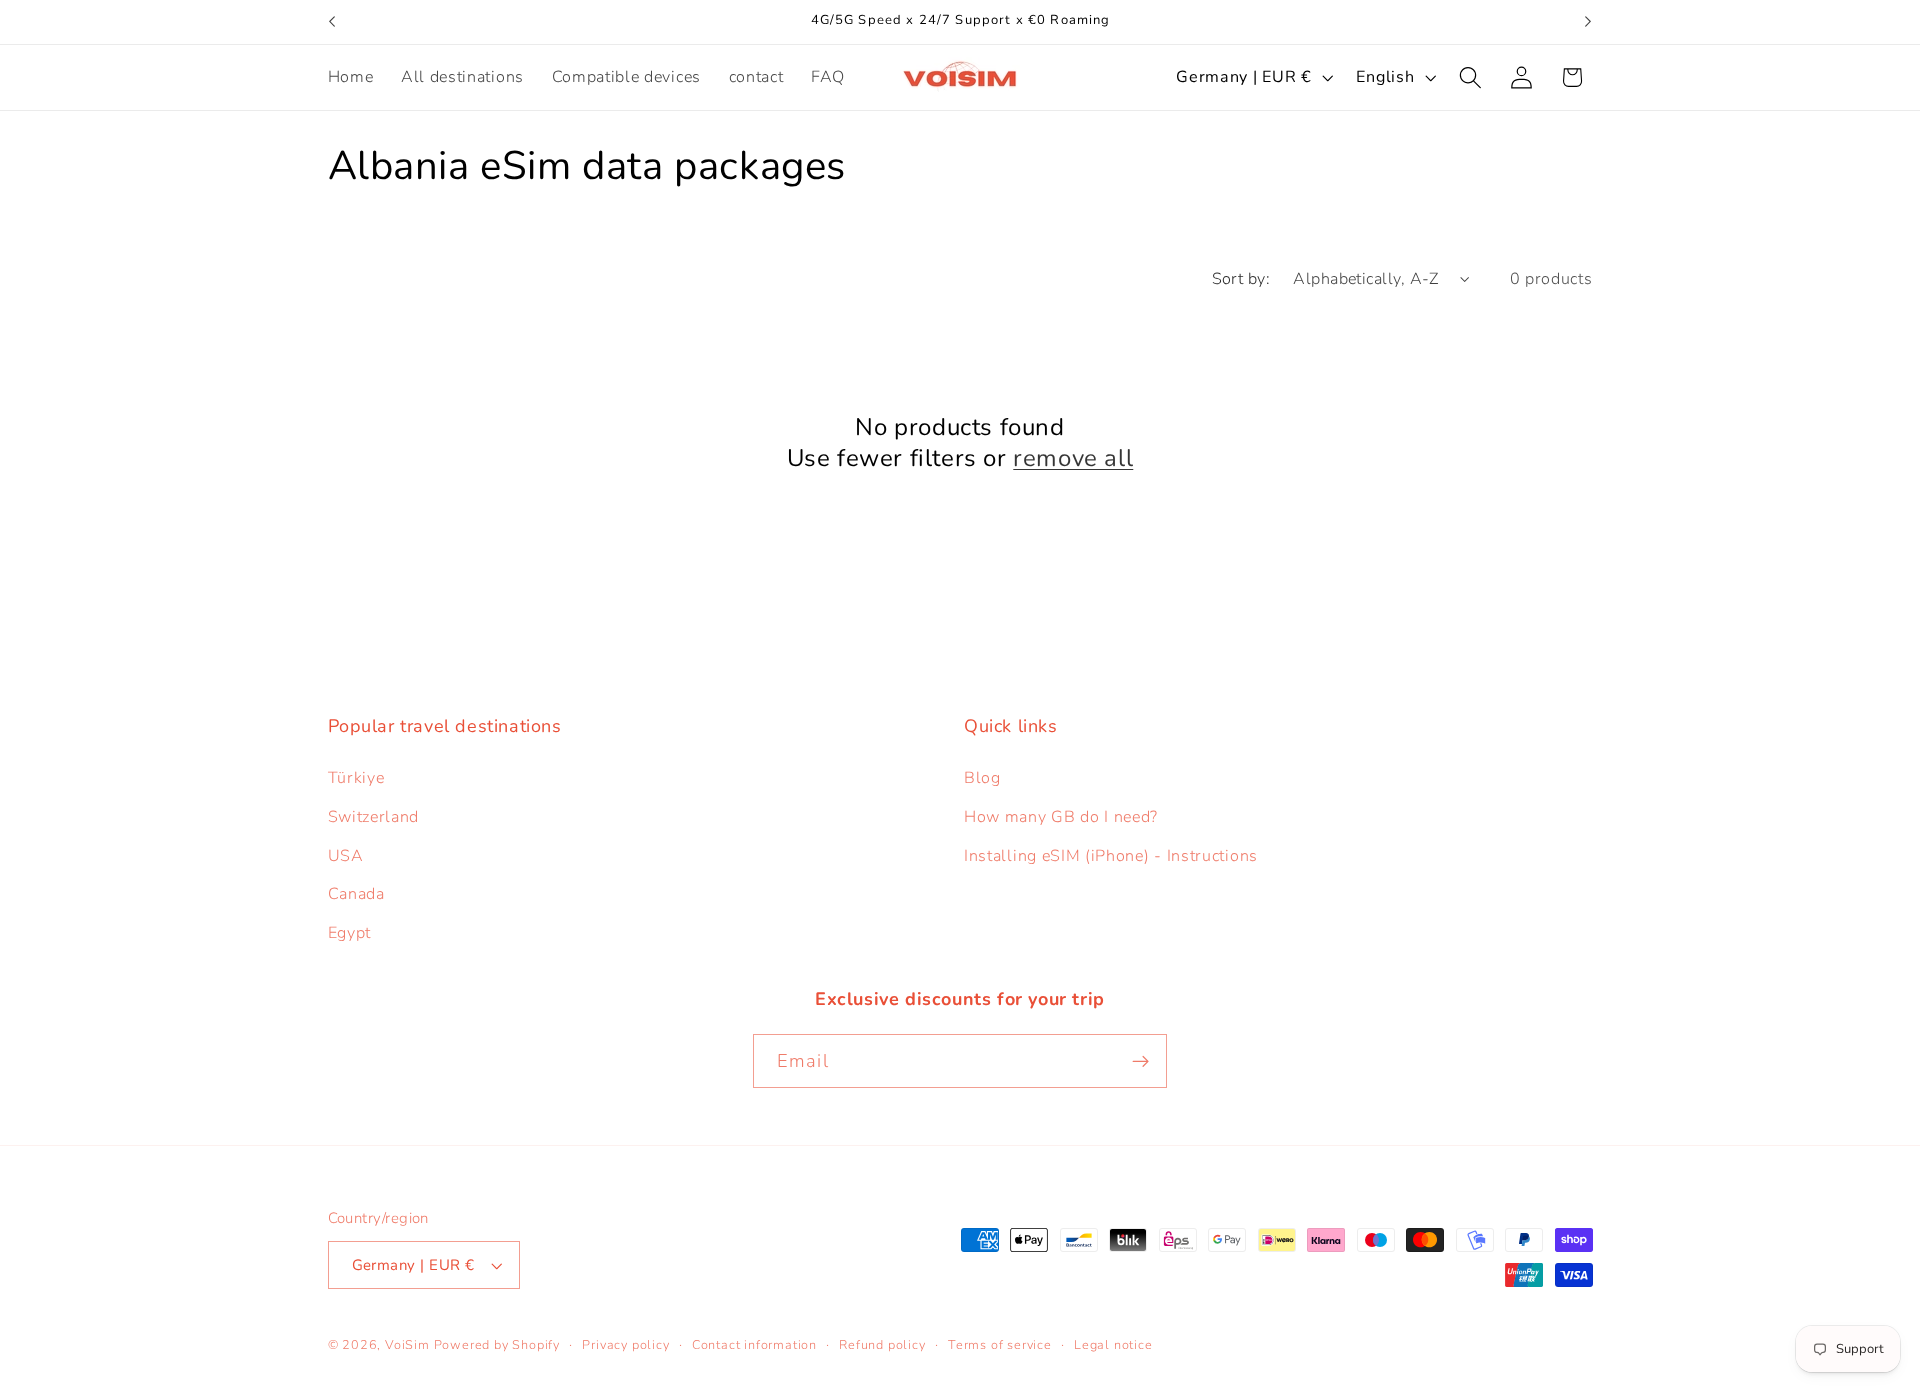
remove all (1073, 458)
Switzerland (374, 817)
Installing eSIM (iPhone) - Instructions (1111, 856)
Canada (356, 894)
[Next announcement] (1588, 22)
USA (346, 856)
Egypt (349, 933)
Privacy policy (625, 1344)
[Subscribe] (1140, 1061)
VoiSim (407, 1344)
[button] (1470, 77)
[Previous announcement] (332, 22)
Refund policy (882, 1344)
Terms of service (1000, 1344)
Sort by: (1241, 279)
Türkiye (356, 778)
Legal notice (1113, 1344)
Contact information (754, 1344)
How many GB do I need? (1061, 817)
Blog (982, 778)
